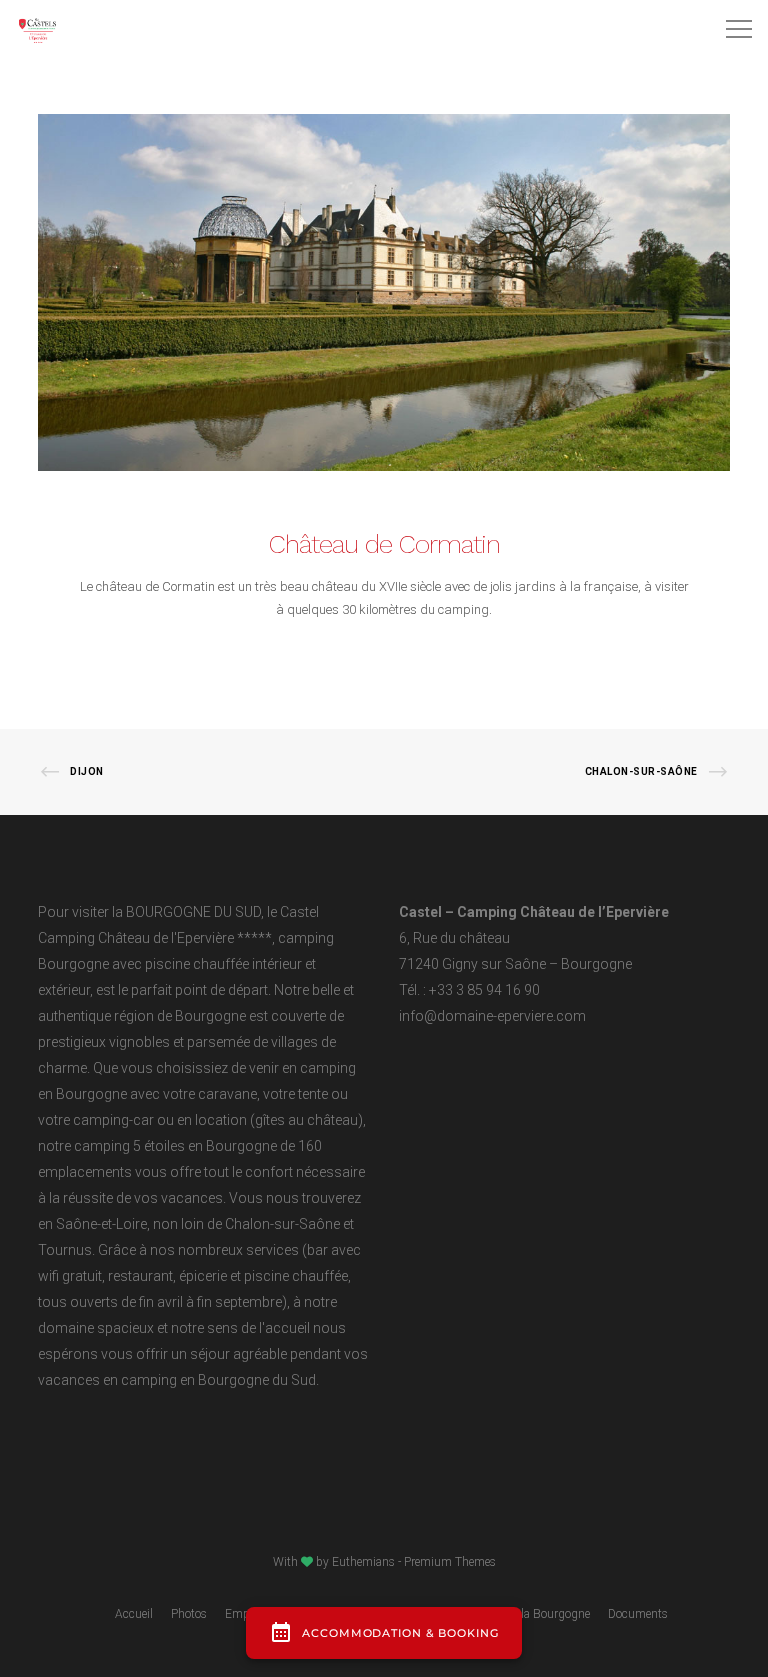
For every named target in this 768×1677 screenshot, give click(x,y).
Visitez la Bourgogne (537, 1614)
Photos (189, 1614)
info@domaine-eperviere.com (492, 1016)
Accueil (134, 1614)
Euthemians (363, 1562)
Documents (638, 1614)
